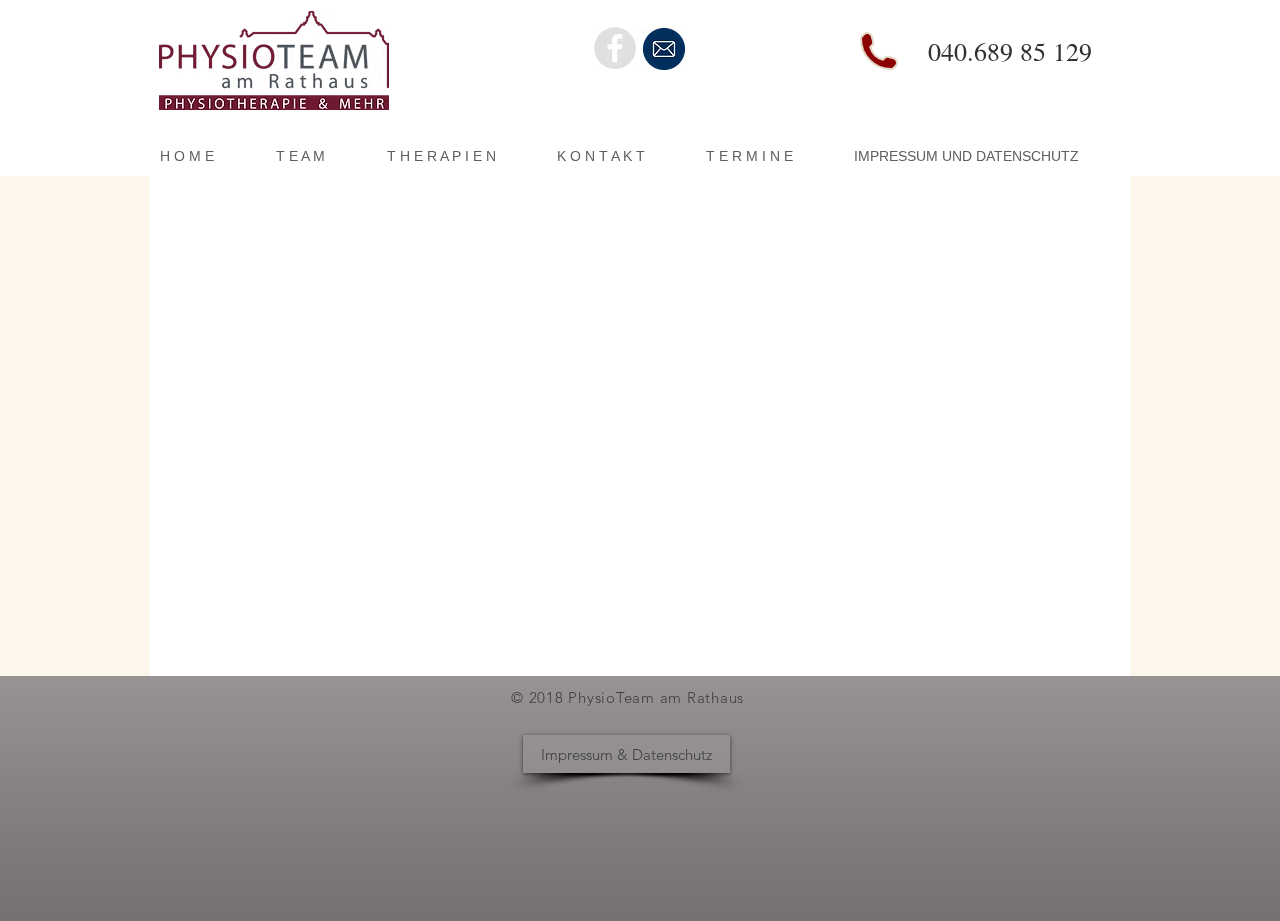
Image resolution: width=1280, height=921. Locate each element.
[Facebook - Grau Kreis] (615, 48)
